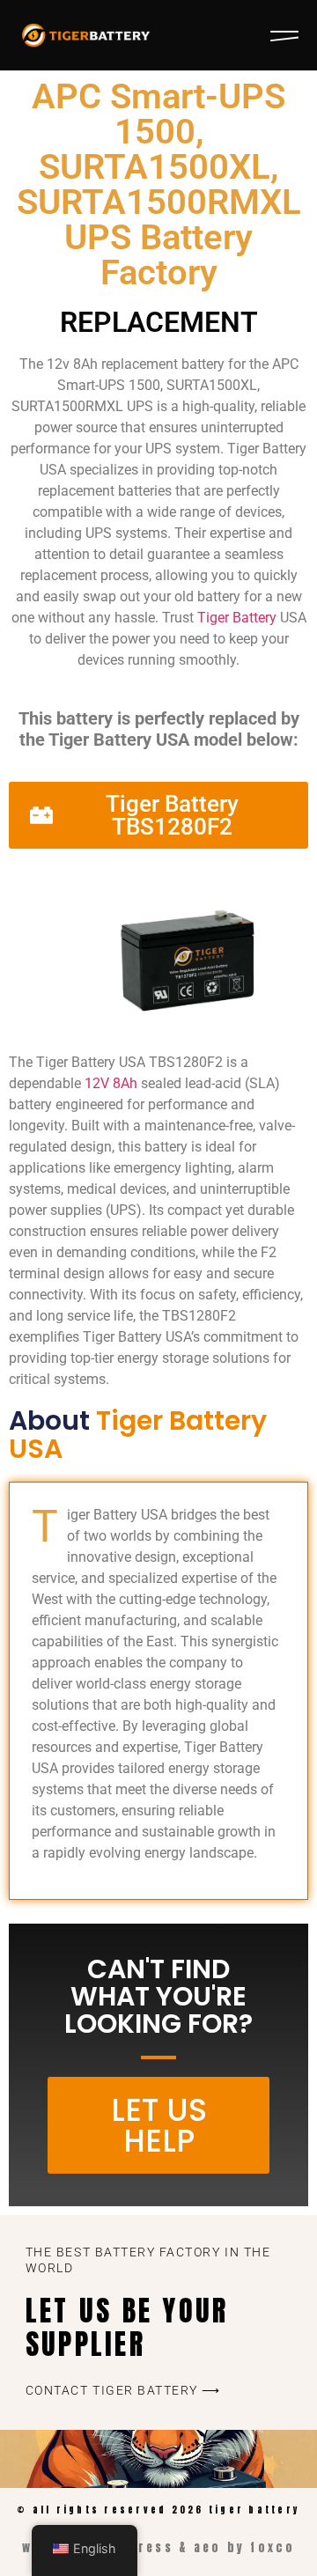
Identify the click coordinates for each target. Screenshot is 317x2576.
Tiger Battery (237, 618)
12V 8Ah (111, 1083)
